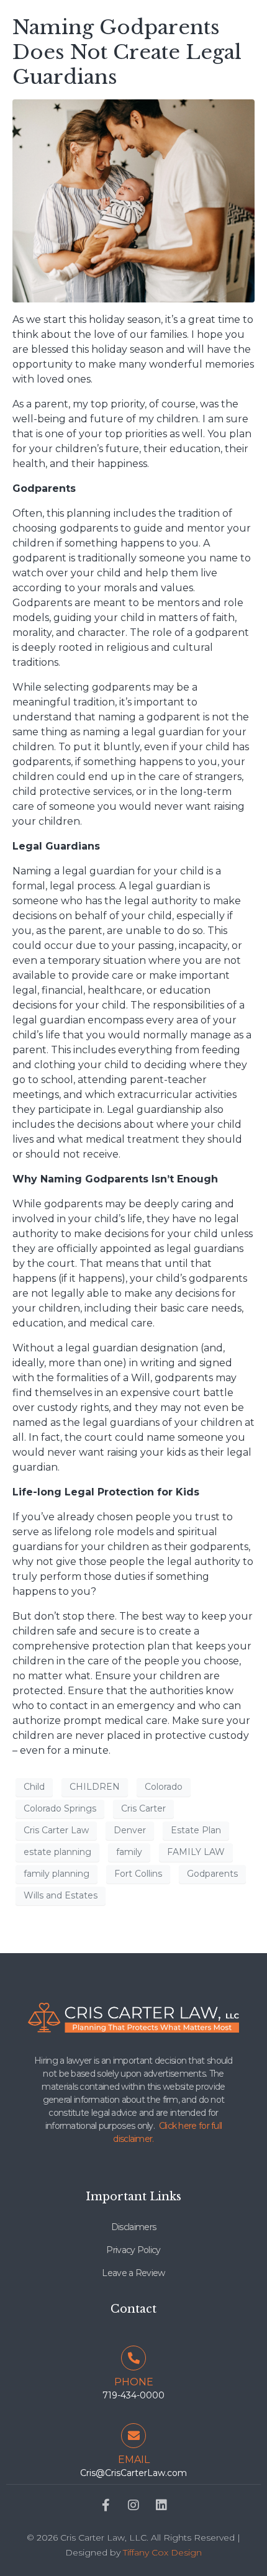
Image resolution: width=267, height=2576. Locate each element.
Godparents (212, 1874)
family (129, 1852)
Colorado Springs (60, 1808)
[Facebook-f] (106, 2505)
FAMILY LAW (196, 1852)
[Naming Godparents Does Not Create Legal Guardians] (133, 200)
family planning (57, 1874)
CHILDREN (95, 1787)
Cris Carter (143, 1808)
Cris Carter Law (56, 1830)
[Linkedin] (161, 2505)
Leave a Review (133, 2273)
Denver (130, 1830)
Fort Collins (138, 1874)
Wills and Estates (61, 1895)
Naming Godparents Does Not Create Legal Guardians (127, 52)
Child (34, 1787)
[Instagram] (133, 2505)
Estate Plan (196, 1830)
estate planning (57, 1852)
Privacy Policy (133, 2250)
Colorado (164, 1787)
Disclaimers (133, 2227)
